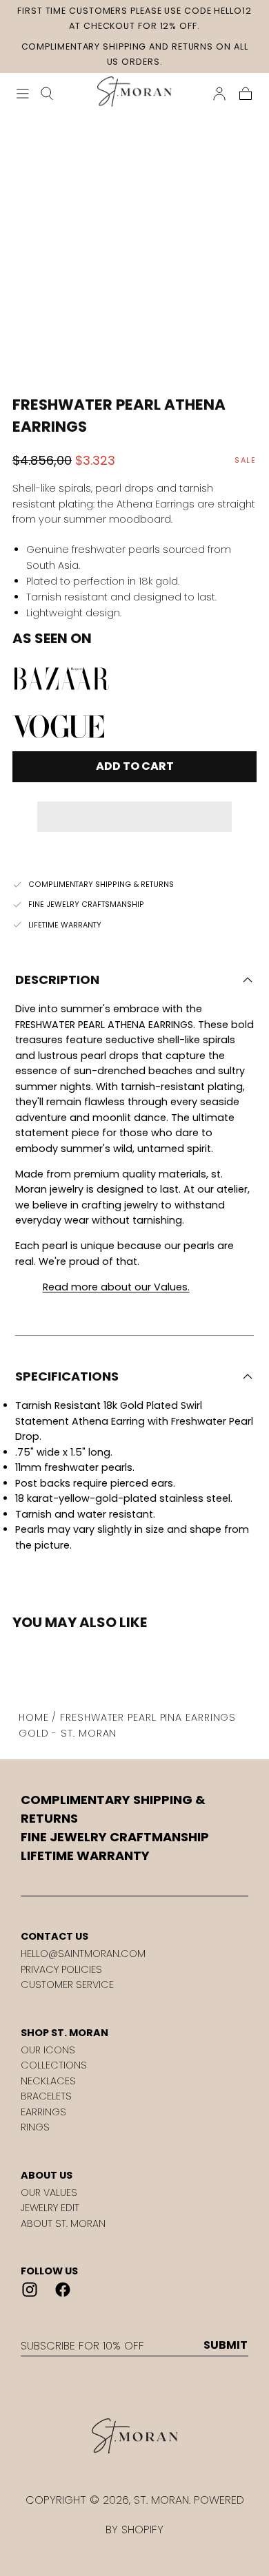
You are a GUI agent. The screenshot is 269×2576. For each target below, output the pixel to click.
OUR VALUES (49, 2192)
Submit (226, 2345)
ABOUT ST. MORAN (63, 2223)
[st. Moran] (134, 2436)
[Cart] (246, 94)
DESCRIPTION (57, 980)
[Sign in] (219, 94)
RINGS (35, 2127)
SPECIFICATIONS (67, 1376)
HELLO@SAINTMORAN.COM (83, 1954)
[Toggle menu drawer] (23, 94)
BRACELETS (46, 2096)
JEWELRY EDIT (50, 2208)
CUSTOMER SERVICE (67, 1985)
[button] (134, 807)
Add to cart (135, 766)
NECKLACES (48, 2081)
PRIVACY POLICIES (61, 1969)
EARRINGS (43, 2112)
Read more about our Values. (116, 1287)
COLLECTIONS (54, 2065)
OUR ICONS (48, 2050)
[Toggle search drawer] (47, 94)
